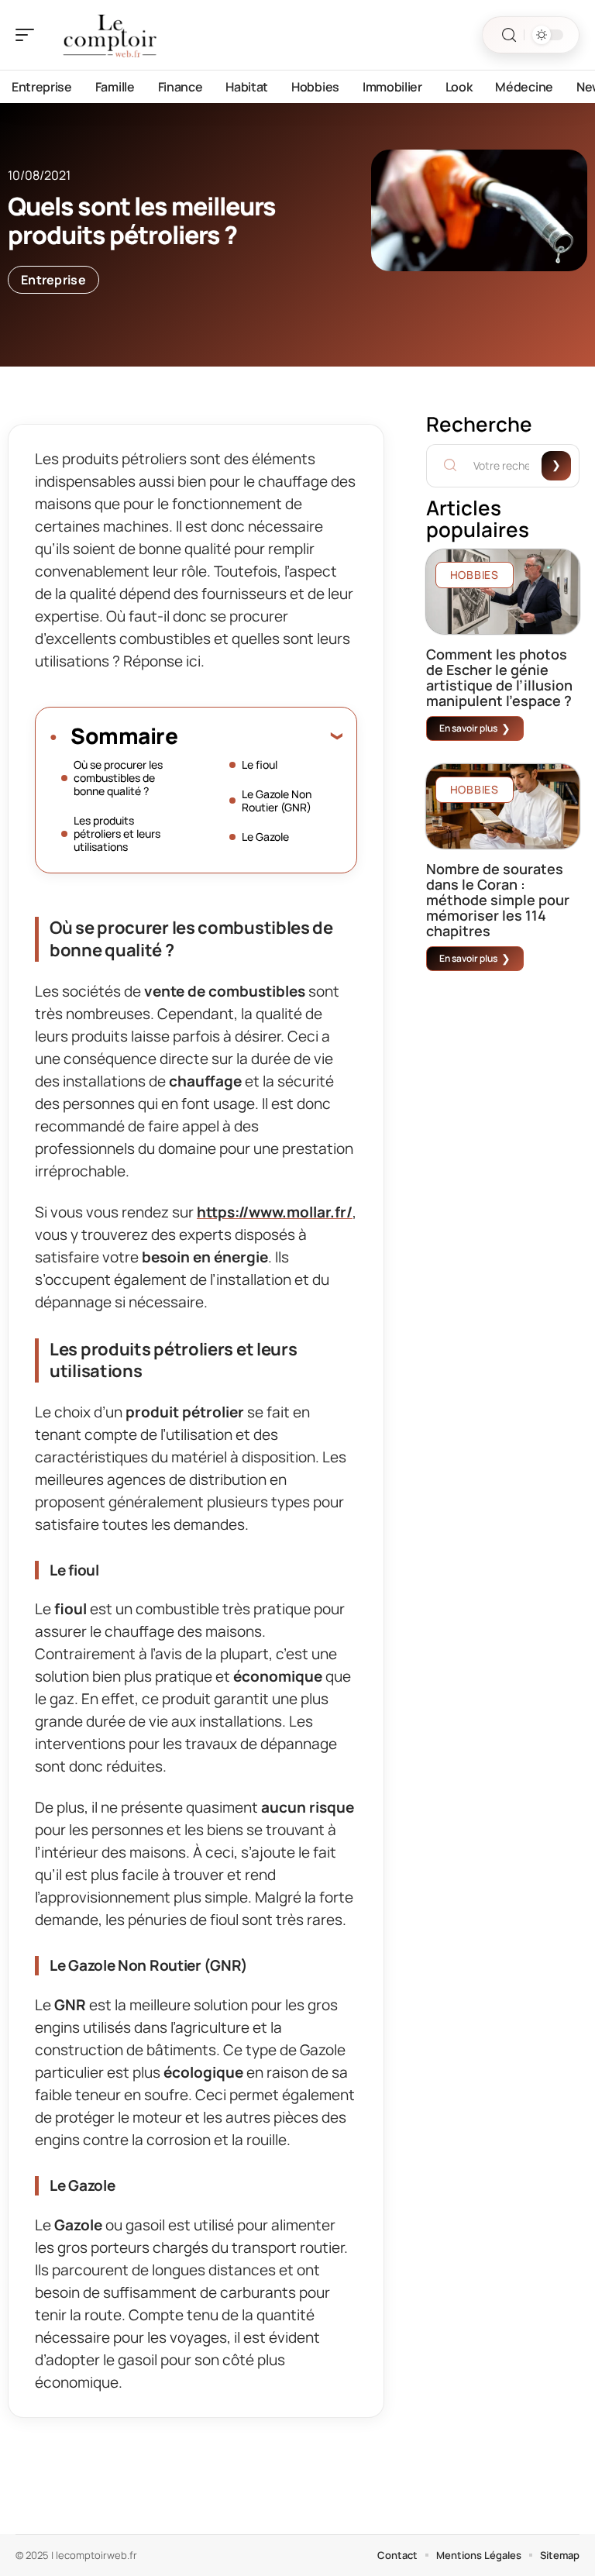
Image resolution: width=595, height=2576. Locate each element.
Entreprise (53, 280)
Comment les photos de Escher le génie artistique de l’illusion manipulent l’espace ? (499, 677)
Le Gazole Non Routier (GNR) (277, 801)
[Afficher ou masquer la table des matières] (260, 735)
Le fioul (260, 765)
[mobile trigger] (29, 35)
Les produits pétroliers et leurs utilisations (117, 833)
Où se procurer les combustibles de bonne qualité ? (118, 778)
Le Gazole (265, 837)
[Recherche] (509, 35)
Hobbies (475, 575)
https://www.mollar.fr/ (275, 1212)
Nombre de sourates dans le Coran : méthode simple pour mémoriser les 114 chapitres (498, 900)
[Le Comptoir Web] (112, 35)
